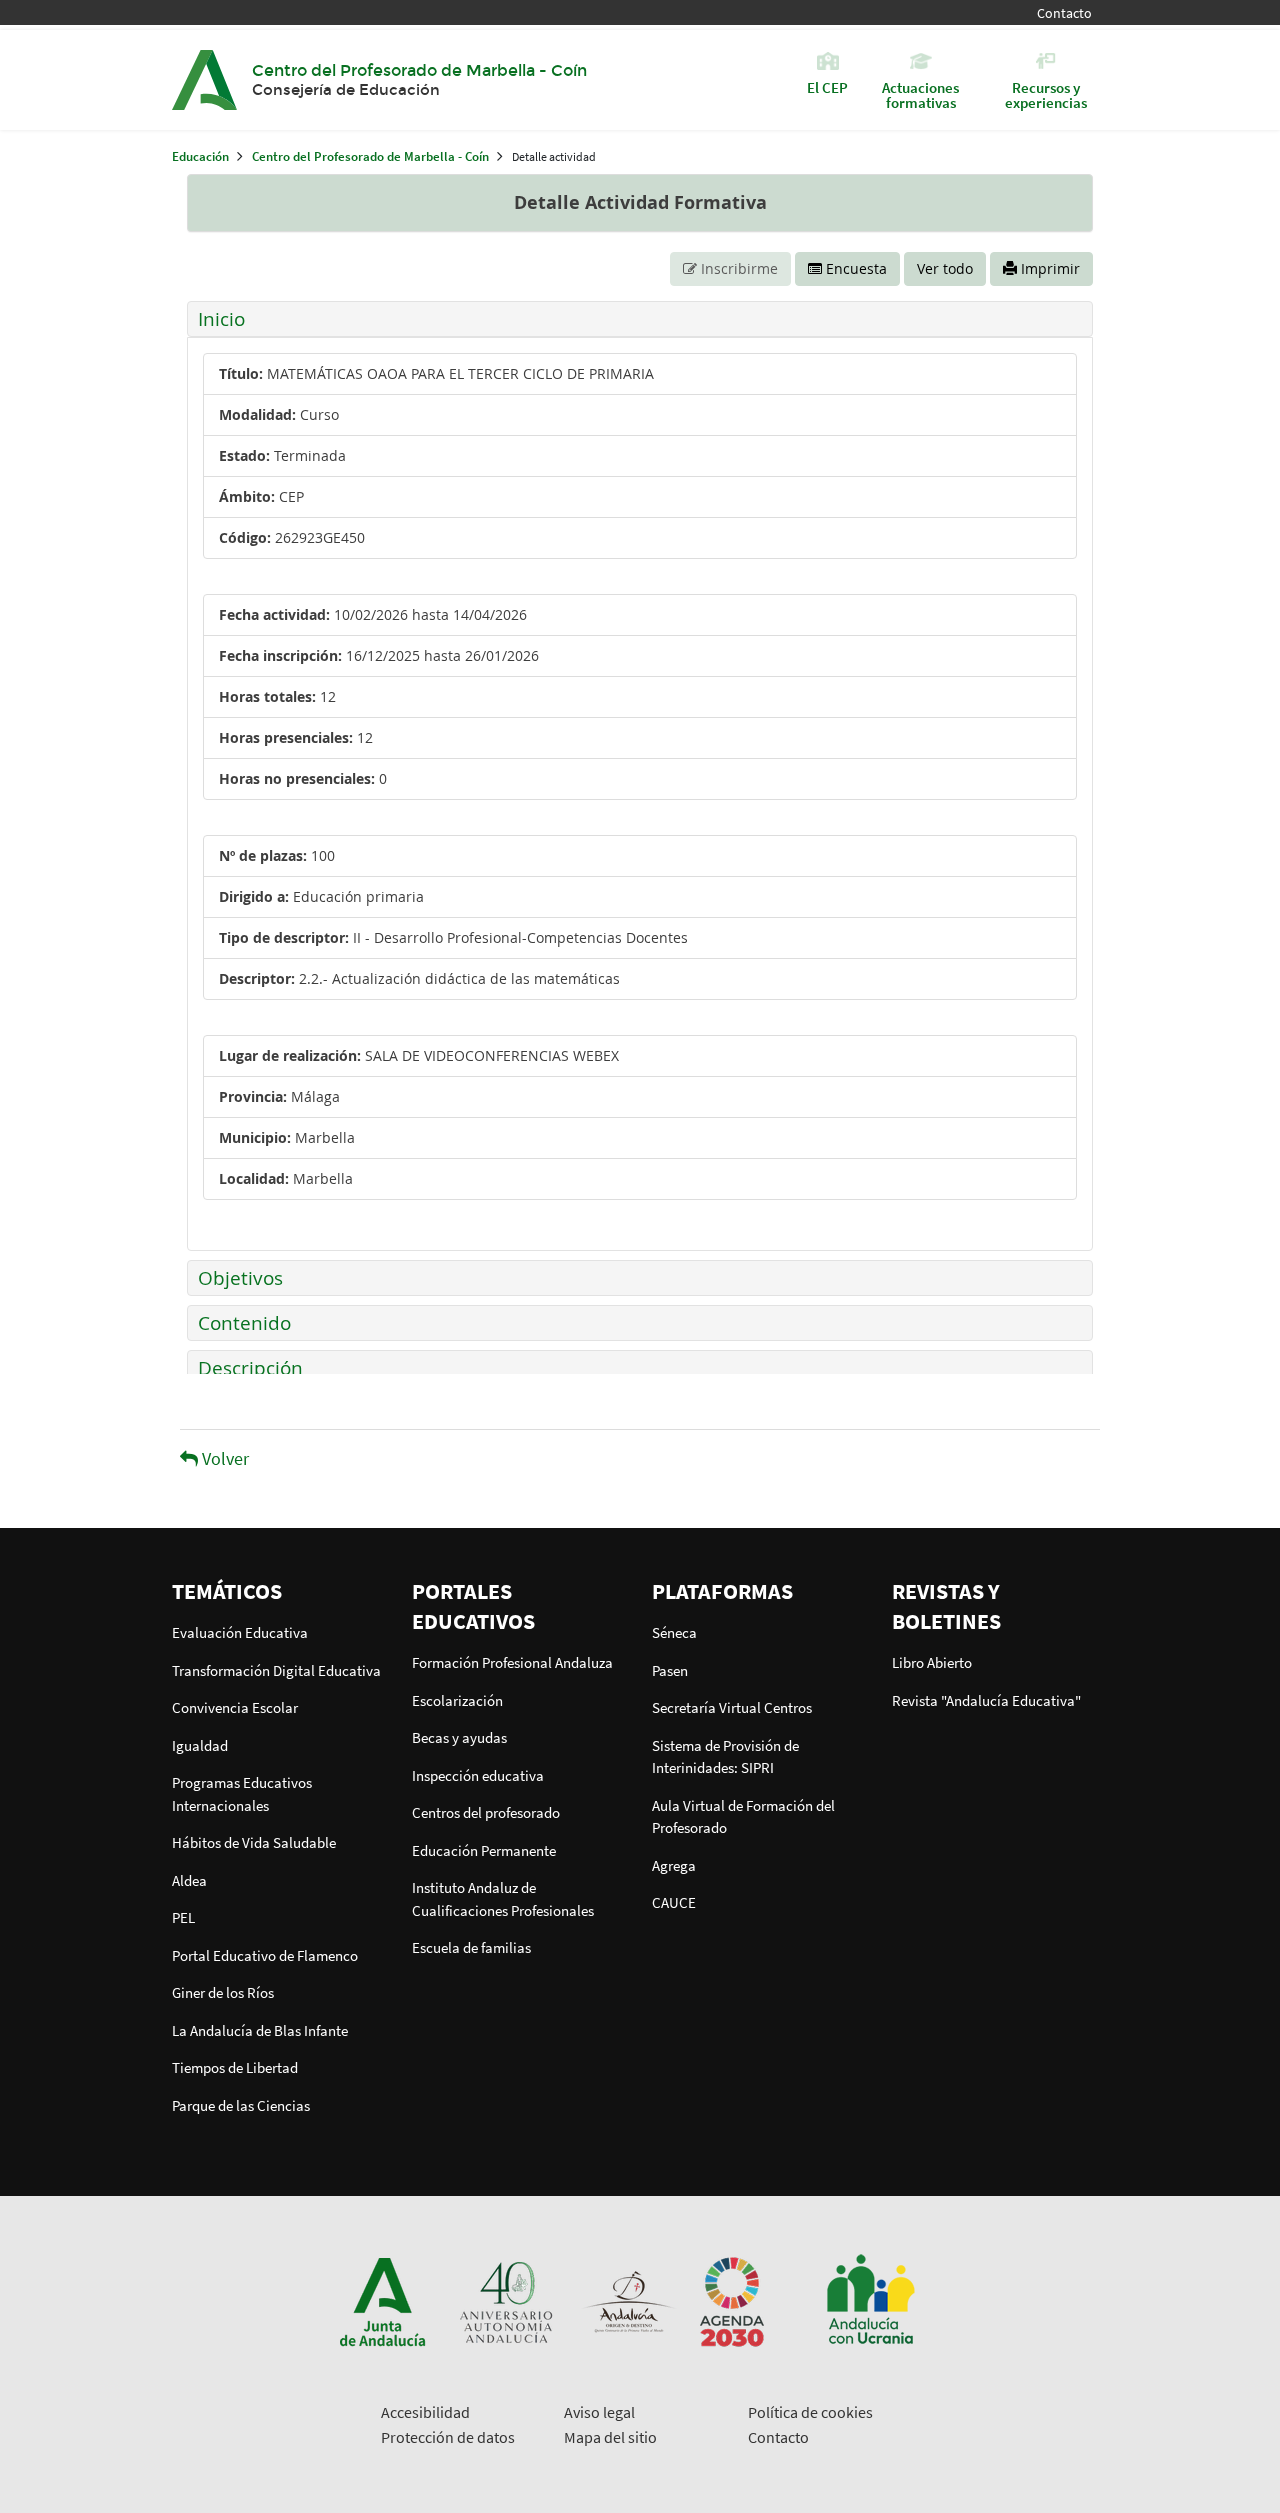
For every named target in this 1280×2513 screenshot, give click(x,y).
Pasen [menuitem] (670, 1670)
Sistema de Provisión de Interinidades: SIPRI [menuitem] (725, 1757)
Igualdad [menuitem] (200, 1745)
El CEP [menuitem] (827, 86)
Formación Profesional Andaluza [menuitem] (512, 1662)
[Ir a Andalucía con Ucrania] (870, 2300)
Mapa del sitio (610, 2437)
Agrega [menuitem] (674, 1865)
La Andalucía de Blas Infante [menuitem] (260, 2030)
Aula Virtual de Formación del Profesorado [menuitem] (743, 1817)
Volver (223, 1458)
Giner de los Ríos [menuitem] (223, 1992)
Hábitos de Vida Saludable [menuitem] (254, 1842)
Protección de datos (448, 2437)
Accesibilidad (425, 2412)
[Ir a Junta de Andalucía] (383, 2300)
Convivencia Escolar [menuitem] (235, 1707)
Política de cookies (810, 2412)
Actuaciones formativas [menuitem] (920, 94)
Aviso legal (599, 2412)
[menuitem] (280, 1591)
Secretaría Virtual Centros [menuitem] (732, 1707)
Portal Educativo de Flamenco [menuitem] (265, 1955)
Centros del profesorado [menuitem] (486, 1812)
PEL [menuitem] (183, 1917)
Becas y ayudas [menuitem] (459, 1737)
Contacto (1064, 13)
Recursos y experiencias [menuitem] (1046, 94)
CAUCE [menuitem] (674, 1902)
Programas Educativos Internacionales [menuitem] (242, 1794)
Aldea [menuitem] (189, 1880)
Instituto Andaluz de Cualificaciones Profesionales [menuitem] (503, 1899)
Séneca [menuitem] (674, 1632)
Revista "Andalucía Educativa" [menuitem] (986, 1700)
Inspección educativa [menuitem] (478, 1775)
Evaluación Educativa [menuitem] (240, 1632)
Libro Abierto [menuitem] (932, 1662)
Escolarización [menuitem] (457, 1700)
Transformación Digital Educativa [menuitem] (276, 1670)
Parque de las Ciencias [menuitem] (241, 2105)
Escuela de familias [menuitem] (471, 1947)
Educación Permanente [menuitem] (484, 1850)
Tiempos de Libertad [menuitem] (235, 2067)
